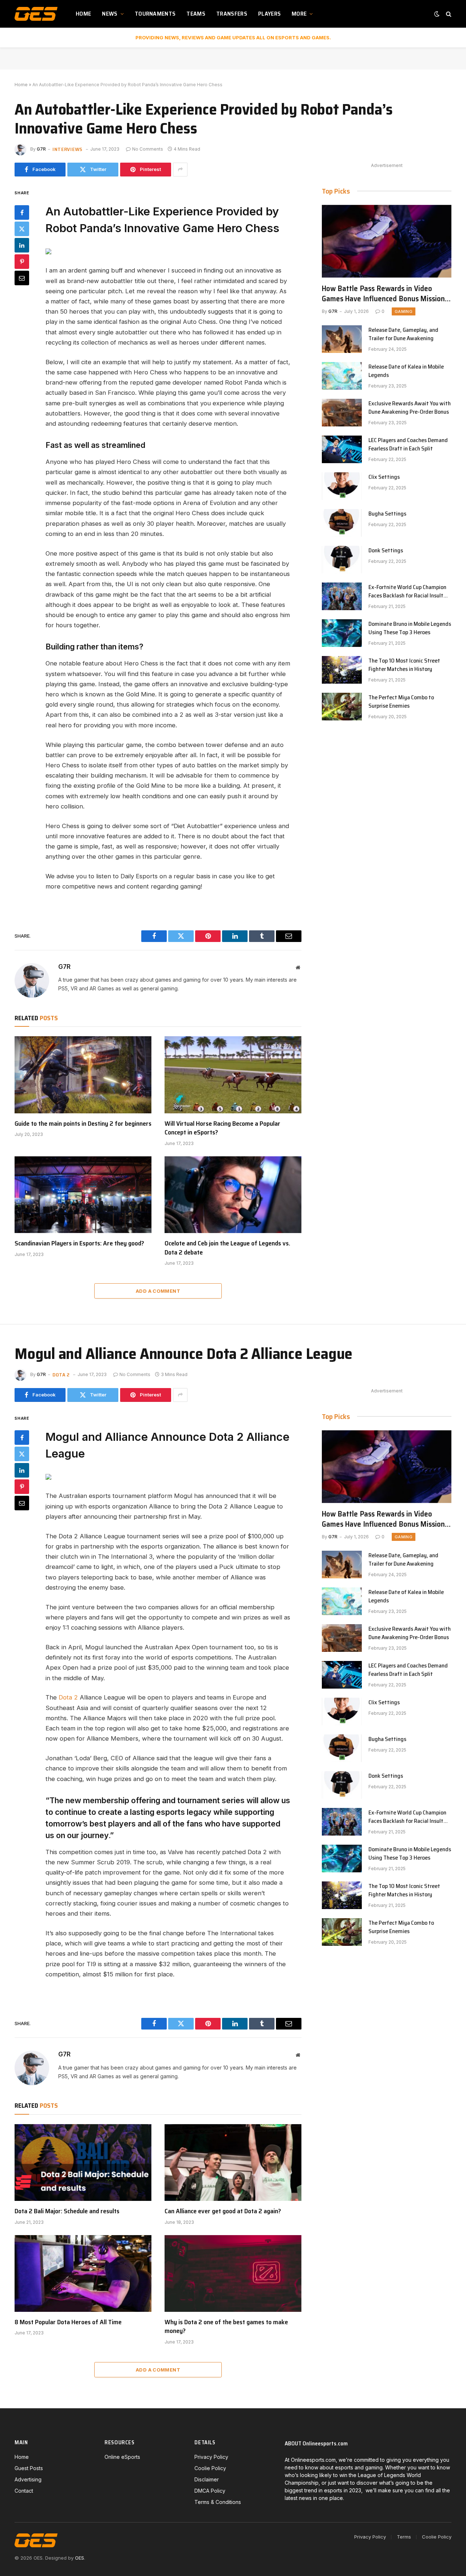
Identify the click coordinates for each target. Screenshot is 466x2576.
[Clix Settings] (342, 486)
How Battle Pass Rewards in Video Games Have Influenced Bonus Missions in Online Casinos (385, 294)
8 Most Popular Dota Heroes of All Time (68, 2322)
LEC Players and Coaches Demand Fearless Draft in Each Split (408, 445)
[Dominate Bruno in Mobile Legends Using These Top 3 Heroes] (342, 633)
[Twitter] (22, 228)
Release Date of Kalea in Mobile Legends (406, 371)
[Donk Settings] (342, 560)
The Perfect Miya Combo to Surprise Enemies (401, 702)
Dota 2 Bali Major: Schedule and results (67, 2211)
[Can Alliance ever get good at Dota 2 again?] (233, 2163)
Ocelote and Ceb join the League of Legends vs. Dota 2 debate (227, 1248)
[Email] (22, 278)
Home (83, 14)
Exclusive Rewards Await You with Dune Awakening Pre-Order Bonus (410, 408)
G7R (41, 149)
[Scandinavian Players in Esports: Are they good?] (83, 1195)
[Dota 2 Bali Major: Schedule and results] (83, 2163)
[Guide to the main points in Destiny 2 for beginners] (83, 1075)
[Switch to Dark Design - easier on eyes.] (437, 14)
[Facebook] (22, 212)
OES (80, 2558)
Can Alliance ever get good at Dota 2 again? (223, 2211)
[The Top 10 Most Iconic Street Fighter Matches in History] (342, 670)
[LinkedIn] (22, 245)
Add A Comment (158, 1291)
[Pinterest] (22, 261)
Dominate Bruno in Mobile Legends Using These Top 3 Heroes (410, 628)
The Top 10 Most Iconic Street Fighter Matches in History (404, 665)
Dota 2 (61, 1375)
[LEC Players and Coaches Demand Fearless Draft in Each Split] (342, 449)
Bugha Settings (387, 514)
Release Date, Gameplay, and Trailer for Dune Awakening (403, 334)
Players (269, 14)
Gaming (404, 311)
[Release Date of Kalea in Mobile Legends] (342, 376)
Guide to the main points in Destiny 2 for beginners (83, 1124)
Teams (196, 14)
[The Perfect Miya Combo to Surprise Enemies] (342, 707)
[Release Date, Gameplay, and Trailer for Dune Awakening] (342, 339)
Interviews (68, 149)
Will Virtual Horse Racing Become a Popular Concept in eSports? (222, 1128)
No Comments (148, 149)
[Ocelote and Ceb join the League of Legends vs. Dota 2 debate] (233, 1195)
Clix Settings (384, 477)
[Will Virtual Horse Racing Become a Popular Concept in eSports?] (233, 1075)
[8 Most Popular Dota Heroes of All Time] (83, 2274)
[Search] (448, 14)
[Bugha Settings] (342, 523)
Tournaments (155, 14)
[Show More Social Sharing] (180, 170)
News (110, 14)
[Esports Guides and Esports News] (36, 14)
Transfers (232, 14)
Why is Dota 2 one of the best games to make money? (226, 2327)
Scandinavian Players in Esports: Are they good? (79, 1243)
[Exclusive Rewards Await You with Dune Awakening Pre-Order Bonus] (342, 413)
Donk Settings (386, 551)
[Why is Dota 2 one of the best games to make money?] (233, 2274)
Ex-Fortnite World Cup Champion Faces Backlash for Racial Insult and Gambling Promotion (407, 592)
